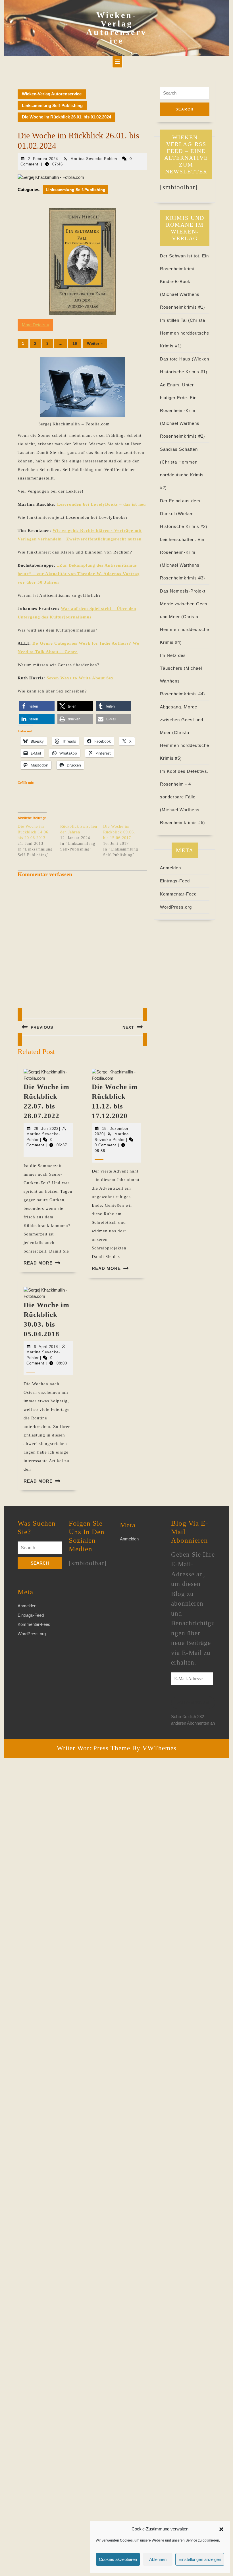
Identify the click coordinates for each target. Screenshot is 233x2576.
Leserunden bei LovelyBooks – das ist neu (101, 504)
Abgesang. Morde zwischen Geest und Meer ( (182, 720)
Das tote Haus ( (177, 359)
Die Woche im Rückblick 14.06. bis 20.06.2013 (34, 832)
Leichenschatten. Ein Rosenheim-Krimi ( (182, 552)
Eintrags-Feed (175, 881)
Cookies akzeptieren (118, 2559)
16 (75, 343)
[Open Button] (117, 62)
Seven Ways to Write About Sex (80, 678)
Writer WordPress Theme (93, 1748)
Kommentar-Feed (178, 894)
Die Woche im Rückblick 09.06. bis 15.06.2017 (119, 832)
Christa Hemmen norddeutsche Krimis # (185, 333)
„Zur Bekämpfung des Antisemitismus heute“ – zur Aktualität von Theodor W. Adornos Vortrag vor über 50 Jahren (79, 574)
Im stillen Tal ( (175, 320)
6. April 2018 (46, 1347)
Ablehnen (158, 2559)
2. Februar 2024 (43, 159)
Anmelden (170, 868)
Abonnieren (193, 1703)
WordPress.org (176, 907)
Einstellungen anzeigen (200, 2559)
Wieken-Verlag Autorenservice (116, 28)
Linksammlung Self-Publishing (52, 105)
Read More (38, 1263)
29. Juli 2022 (46, 1129)
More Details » (35, 325)
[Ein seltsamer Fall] (82, 261)
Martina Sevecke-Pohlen (94, 159)
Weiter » (95, 343)
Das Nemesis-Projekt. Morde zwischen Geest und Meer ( (184, 604)
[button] (221, 2529)
